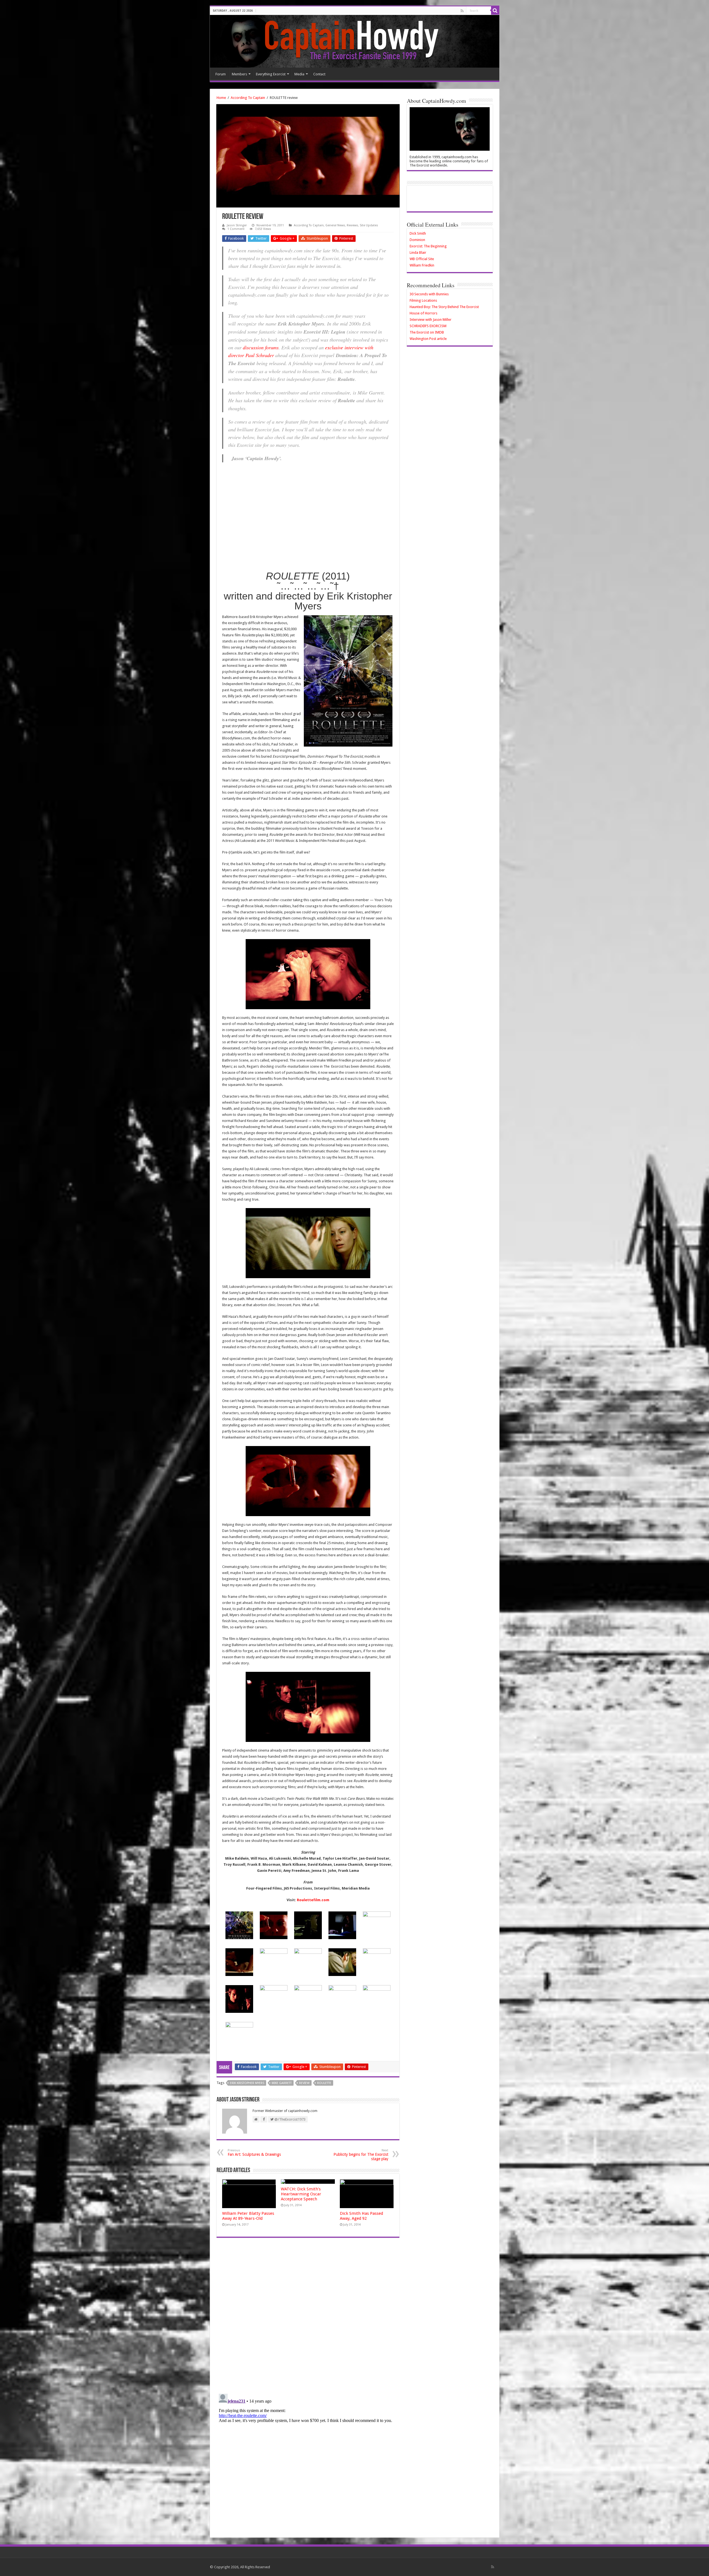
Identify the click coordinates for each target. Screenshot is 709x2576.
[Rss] (462, 11)
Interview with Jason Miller (431, 320)
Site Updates (369, 225)
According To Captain (248, 98)
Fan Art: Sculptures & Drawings (254, 2153)
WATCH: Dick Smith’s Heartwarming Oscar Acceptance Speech (301, 2194)
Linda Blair (418, 253)
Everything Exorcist (271, 74)
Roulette (324, 2083)
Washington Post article (428, 339)
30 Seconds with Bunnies (429, 294)
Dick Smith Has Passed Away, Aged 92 (361, 2216)
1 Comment (236, 229)
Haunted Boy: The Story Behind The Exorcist (444, 307)
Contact (319, 74)
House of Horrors (423, 313)
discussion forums (261, 347)
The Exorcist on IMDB (427, 332)
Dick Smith (418, 233)
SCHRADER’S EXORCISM (428, 326)
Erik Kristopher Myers (247, 2083)
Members (239, 74)
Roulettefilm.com (313, 1900)
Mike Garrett (282, 2083)
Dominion (417, 240)
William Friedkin (422, 265)
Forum (221, 74)
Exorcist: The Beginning (428, 246)
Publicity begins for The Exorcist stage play (361, 2155)
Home (221, 98)
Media (299, 74)
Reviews (352, 225)
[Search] (495, 11)
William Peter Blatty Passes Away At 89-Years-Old (248, 2216)
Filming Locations (423, 300)
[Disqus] (308, 2318)
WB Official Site (422, 259)
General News (335, 225)
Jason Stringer (237, 225)
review (304, 2083)
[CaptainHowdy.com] (355, 41)
